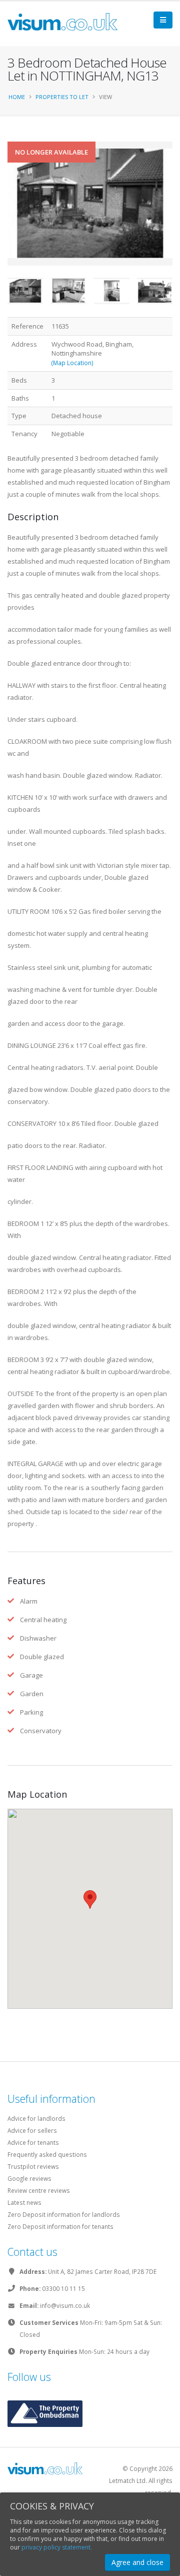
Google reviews (29, 2178)
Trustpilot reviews (33, 2166)
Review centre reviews (39, 2190)
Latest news (24, 2202)
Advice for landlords (36, 2118)
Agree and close (137, 2562)
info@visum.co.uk (65, 2305)
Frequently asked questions (47, 2154)
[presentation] (7, 220)
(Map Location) (72, 363)
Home (17, 97)
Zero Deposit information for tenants (60, 2226)
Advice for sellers (32, 2130)
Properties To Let (62, 97)
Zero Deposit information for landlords (64, 2214)
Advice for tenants (33, 2142)
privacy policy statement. (57, 2547)
